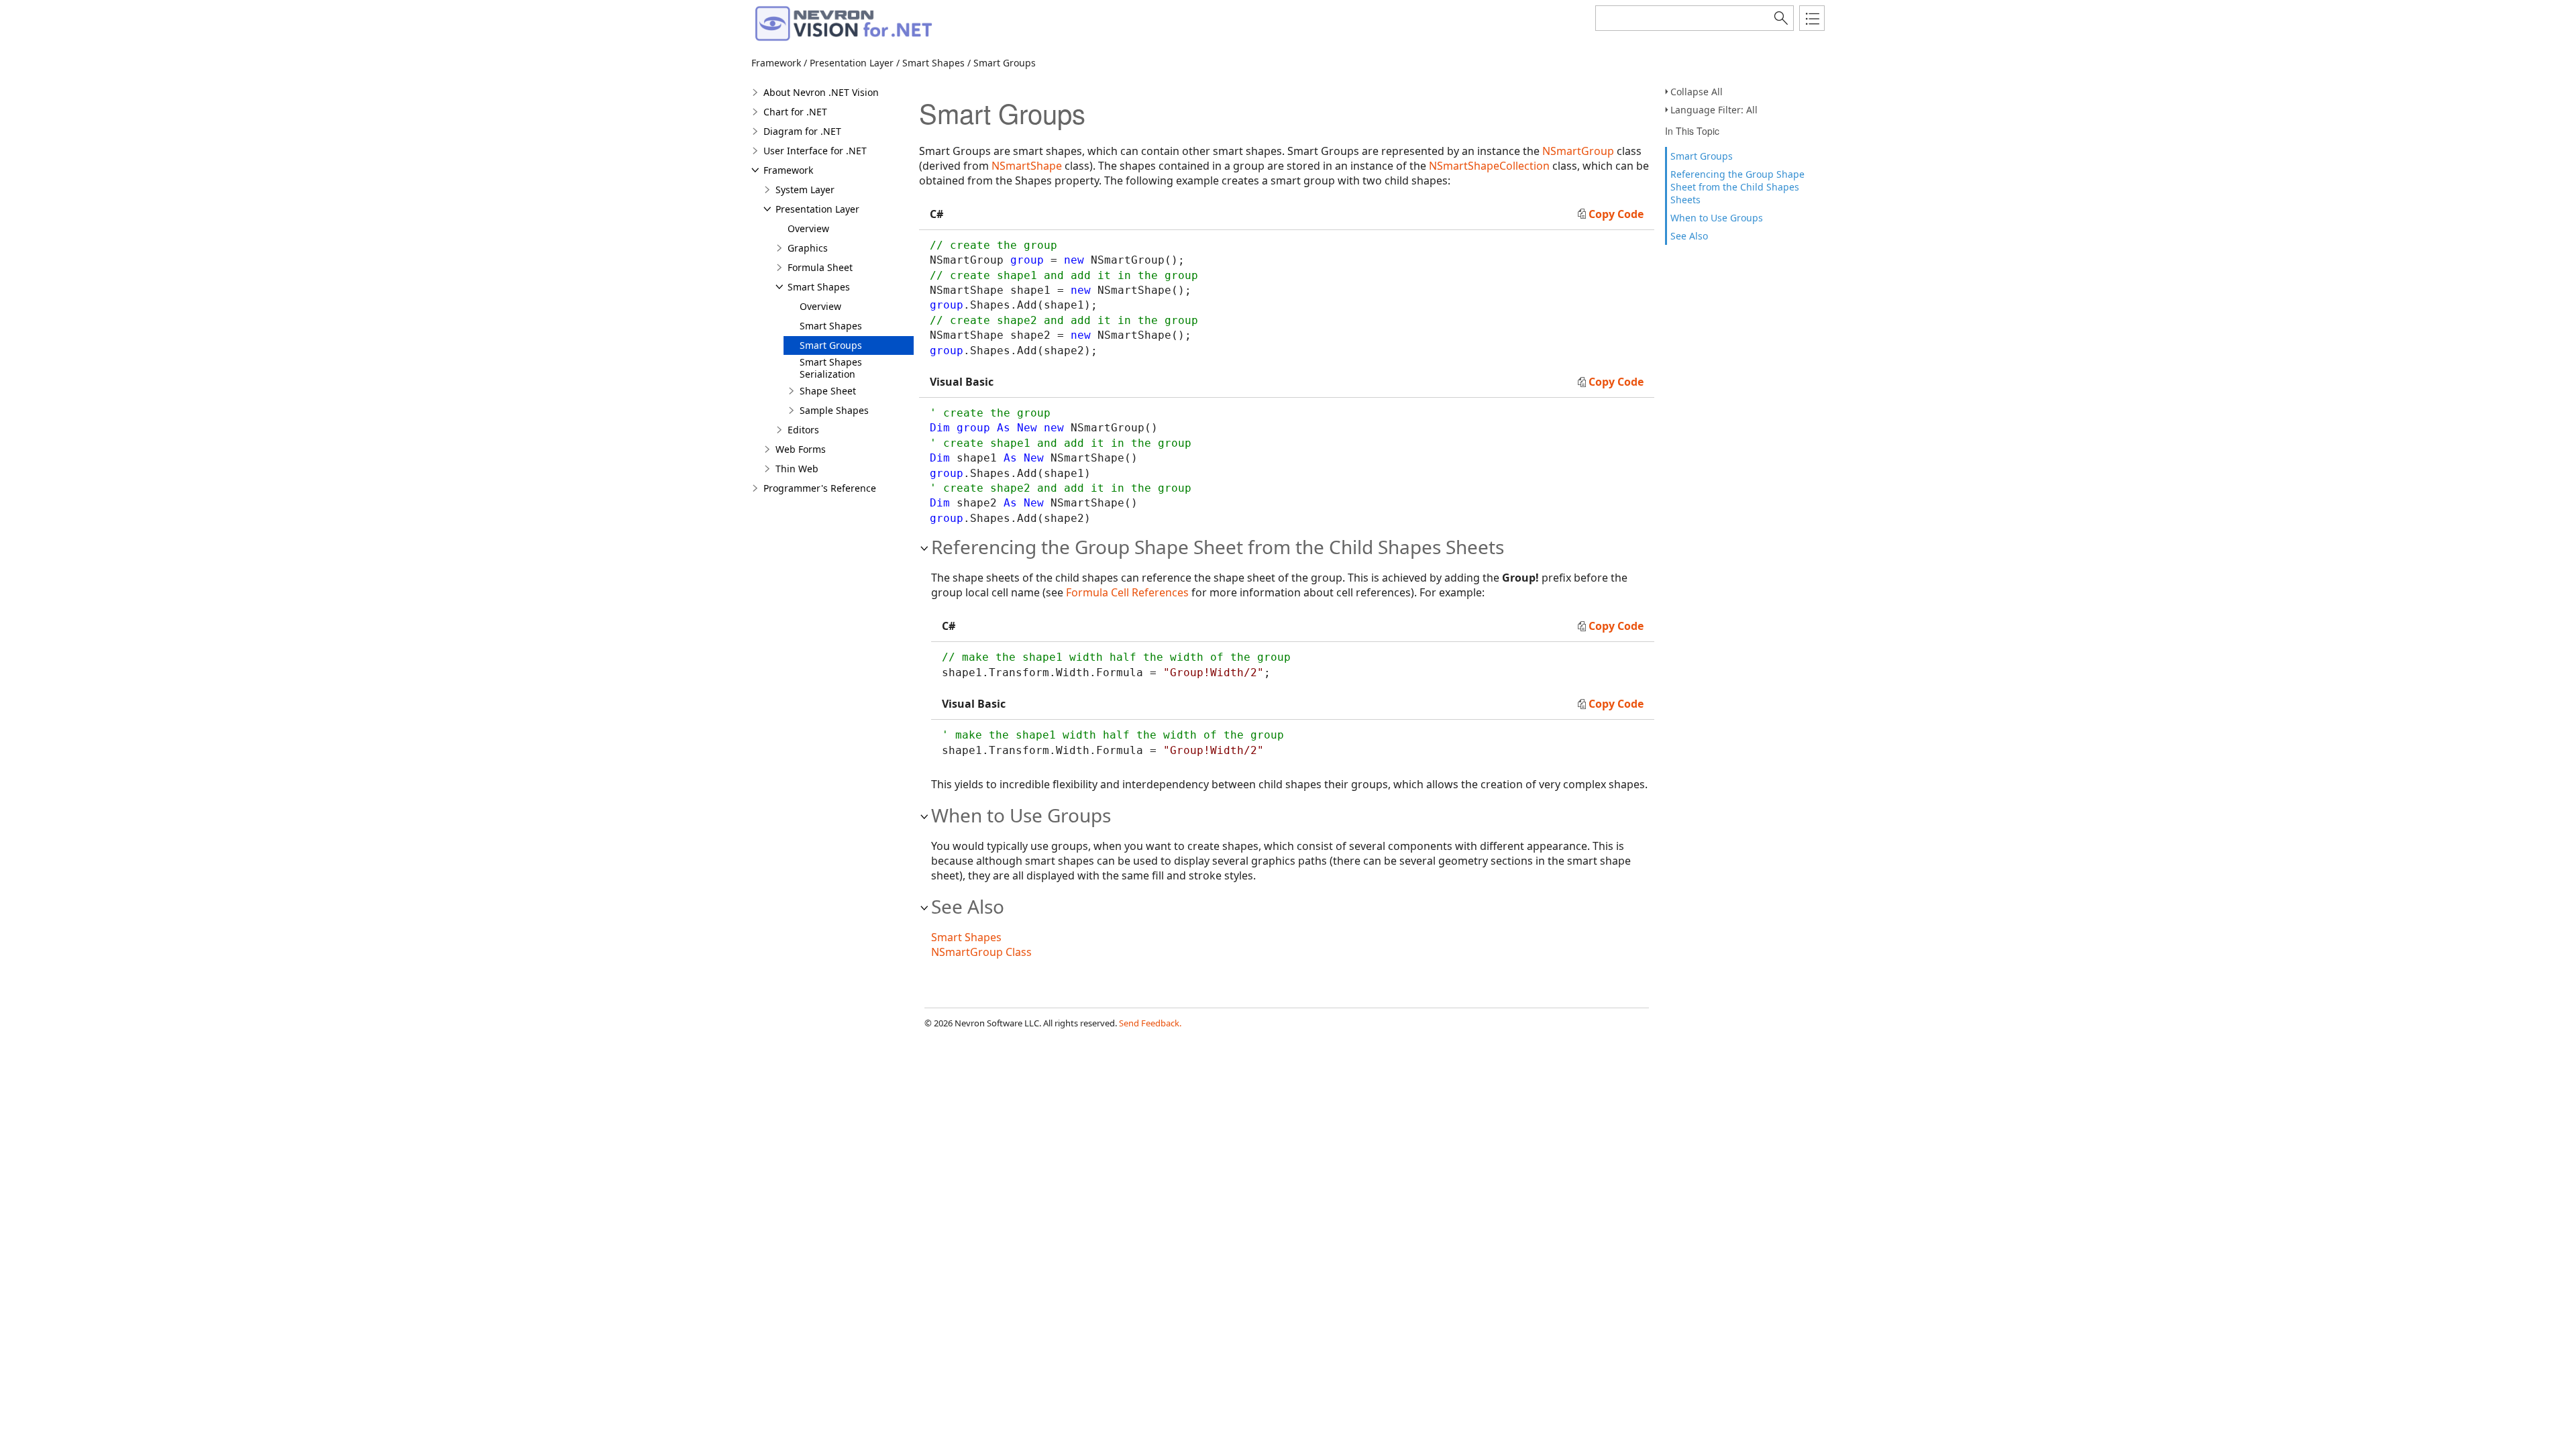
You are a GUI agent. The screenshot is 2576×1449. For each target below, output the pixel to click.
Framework (788, 170)
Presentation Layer (817, 209)
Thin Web (797, 469)
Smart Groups (1702, 156)
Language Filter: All (1714, 110)
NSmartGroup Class (981, 952)
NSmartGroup (1578, 151)
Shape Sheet (828, 391)
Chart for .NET (795, 112)
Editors (803, 430)
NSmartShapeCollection (1489, 166)
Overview (808, 228)
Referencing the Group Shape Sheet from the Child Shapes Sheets (1737, 187)
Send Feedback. (1150, 1023)
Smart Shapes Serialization (831, 368)
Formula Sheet (820, 267)
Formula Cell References (1127, 592)
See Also (1689, 236)
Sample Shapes (834, 410)
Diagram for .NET (802, 131)
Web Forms (801, 449)
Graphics (808, 248)
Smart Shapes (819, 287)
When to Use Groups (1717, 218)
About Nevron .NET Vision (821, 92)
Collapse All (1697, 92)
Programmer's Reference (820, 488)
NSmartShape (1027, 166)
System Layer (805, 190)
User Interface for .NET (815, 151)
